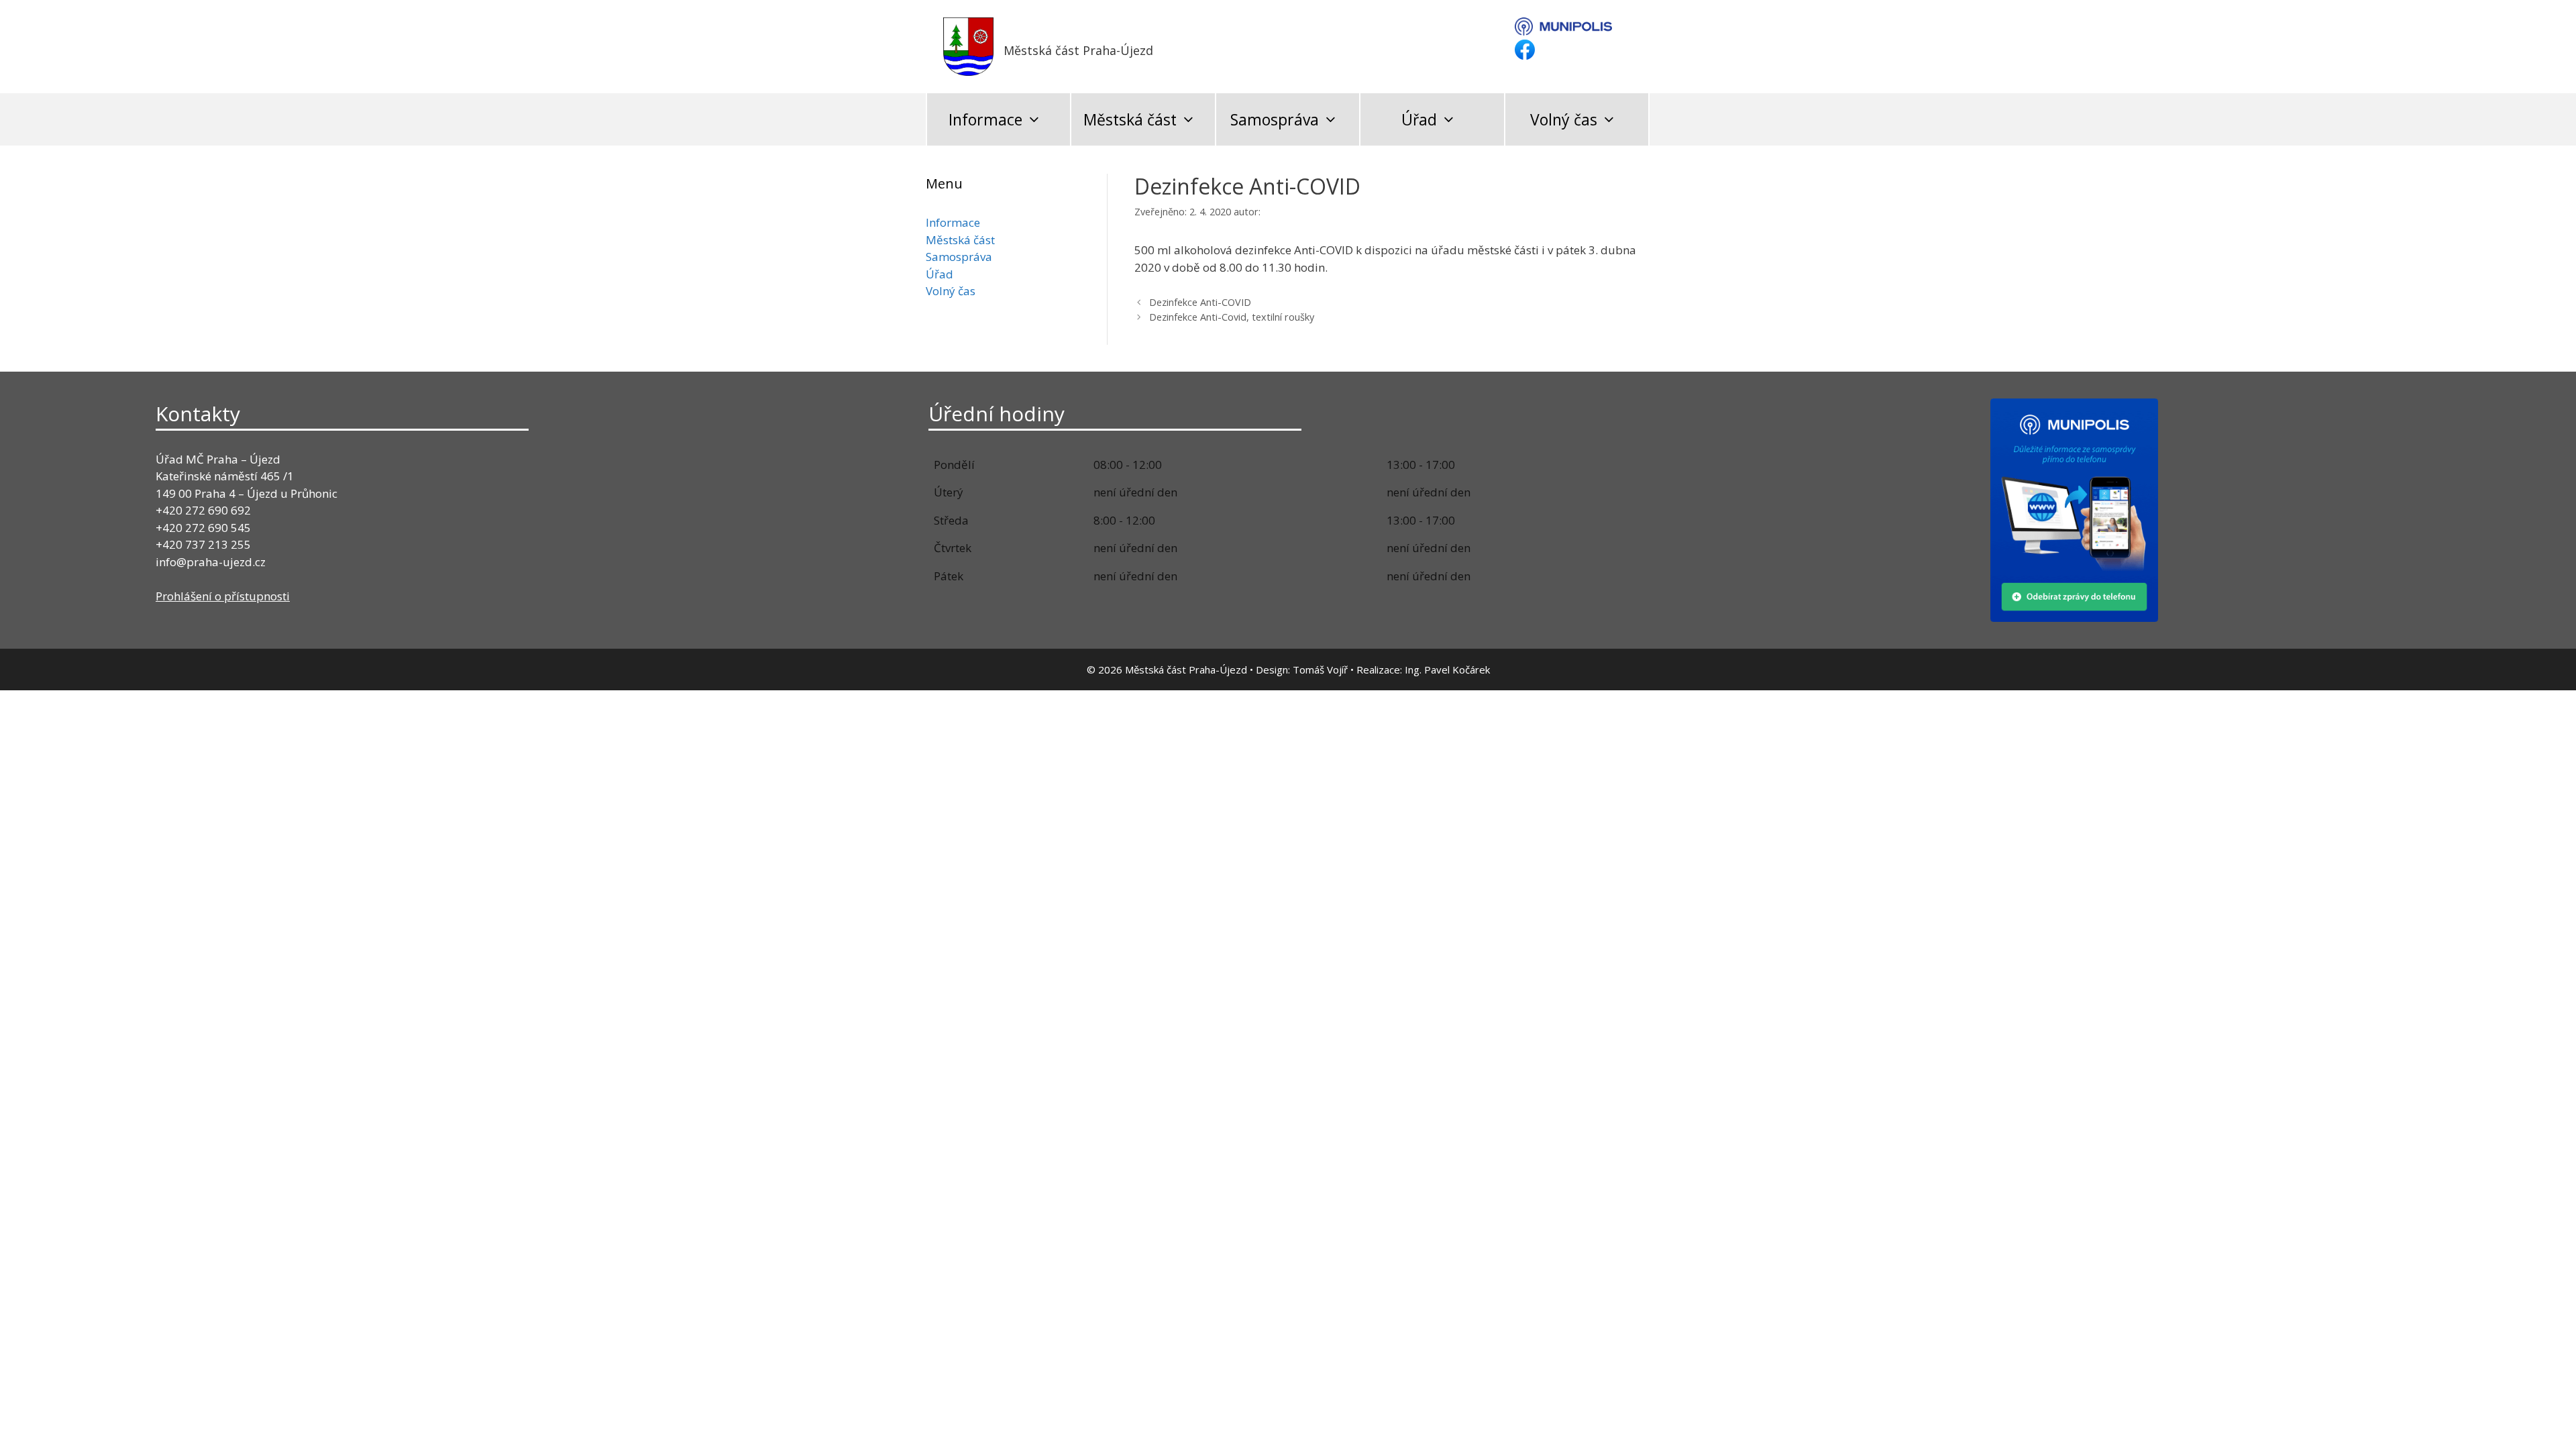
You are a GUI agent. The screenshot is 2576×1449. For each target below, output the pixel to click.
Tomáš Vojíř (1320, 669)
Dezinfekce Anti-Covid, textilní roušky (1232, 317)
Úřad (1419, 119)
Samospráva (1275, 119)
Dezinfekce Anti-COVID (1200, 302)
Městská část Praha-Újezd (1078, 50)
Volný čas (1564, 119)
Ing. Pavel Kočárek (1447, 669)
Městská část (1130, 119)
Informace (985, 119)
